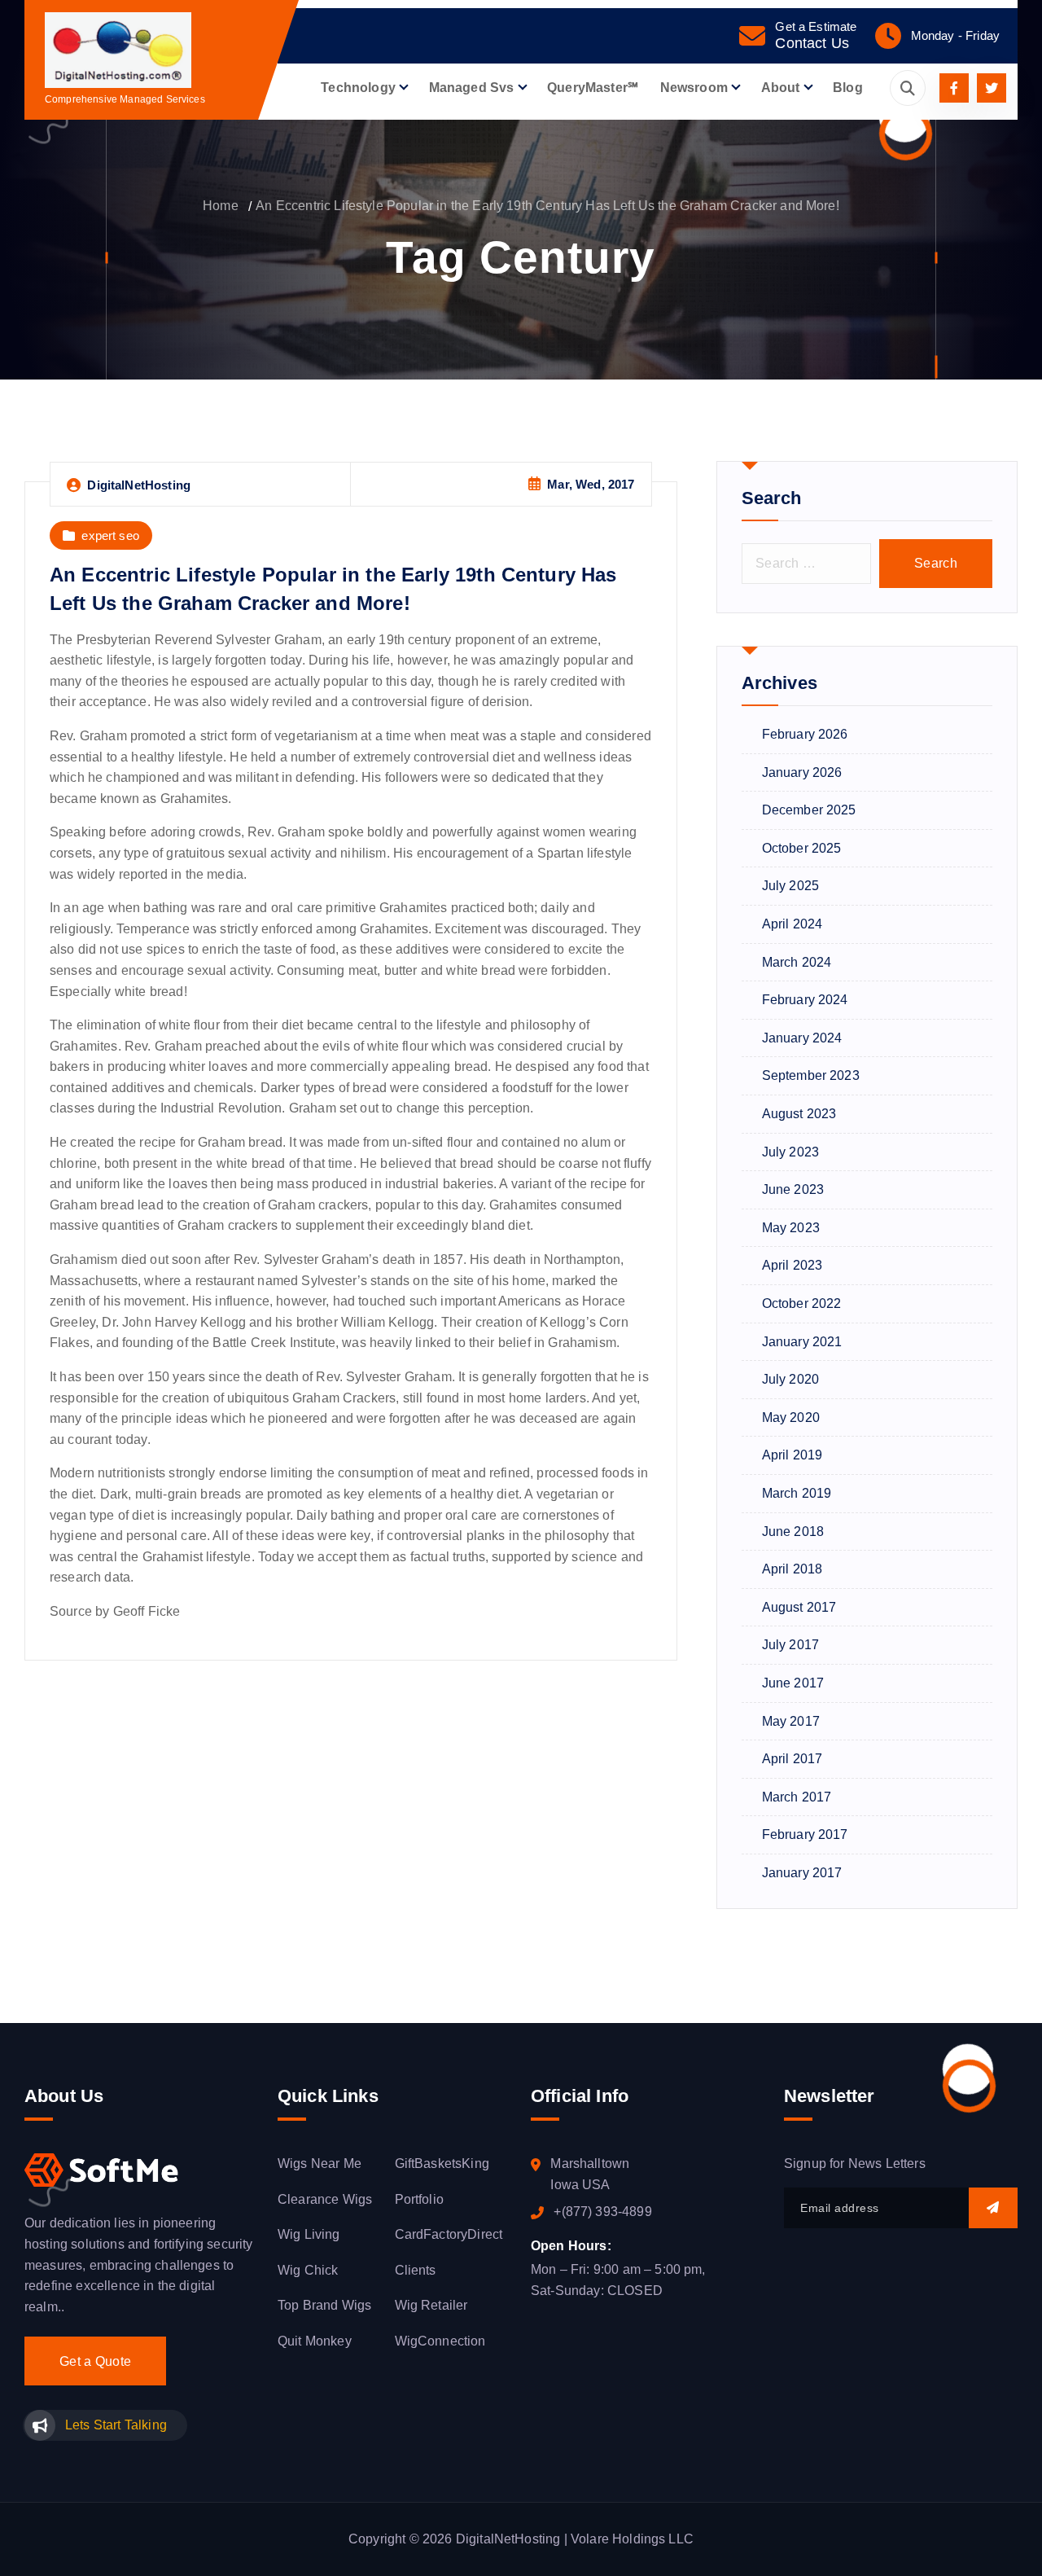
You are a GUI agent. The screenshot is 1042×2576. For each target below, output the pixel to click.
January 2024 (802, 1038)
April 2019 (792, 1455)
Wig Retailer (431, 2305)
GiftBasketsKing (442, 2163)
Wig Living (309, 2234)
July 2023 (790, 1152)
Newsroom (694, 88)
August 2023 (799, 1114)
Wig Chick (308, 2270)
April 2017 (792, 1759)
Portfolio (419, 2199)
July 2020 (790, 1379)
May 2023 (791, 1228)
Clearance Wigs (325, 2199)
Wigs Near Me (320, 2163)
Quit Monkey (315, 2341)
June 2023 (793, 1189)
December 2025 (809, 810)
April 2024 (792, 924)
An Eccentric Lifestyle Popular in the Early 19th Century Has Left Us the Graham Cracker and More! (547, 206)
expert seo (110, 535)
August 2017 (799, 1607)
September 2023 (811, 1075)
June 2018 (793, 1532)
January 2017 (802, 1873)
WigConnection (440, 2341)
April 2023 (792, 1265)
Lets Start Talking (116, 2425)
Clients (416, 2270)
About (781, 88)
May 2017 (791, 1721)
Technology (358, 88)
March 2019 (797, 1493)
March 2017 (797, 1797)
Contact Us (812, 43)
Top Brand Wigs (324, 2305)
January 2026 (802, 772)
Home (221, 206)
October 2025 (802, 848)
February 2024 (805, 1000)
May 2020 (791, 1417)
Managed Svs (472, 88)
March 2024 (797, 962)
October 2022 (802, 1303)
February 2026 (805, 734)
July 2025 (790, 886)
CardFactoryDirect (449, 2234)
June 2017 (793, 1683)
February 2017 (805, 1834)
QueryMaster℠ (593, 88)
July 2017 (790, 1645)
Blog (848, 88)
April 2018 (792, 1569)
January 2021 (802, 1342)
